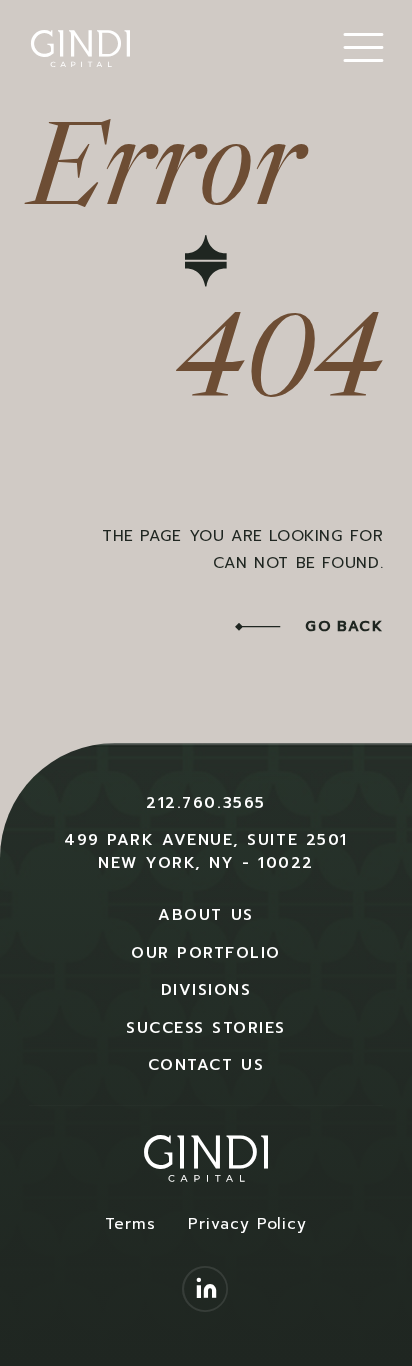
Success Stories (206, 1027)
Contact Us (206, 1064)
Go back (341, 626)
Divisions (206, 989)
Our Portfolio (206, 952)
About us (205, 914)
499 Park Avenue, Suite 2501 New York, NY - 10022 (206, 851)
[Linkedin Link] (206, 1291)
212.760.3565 (205, 802)
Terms (130, 1223)
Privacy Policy (247, 1223)
